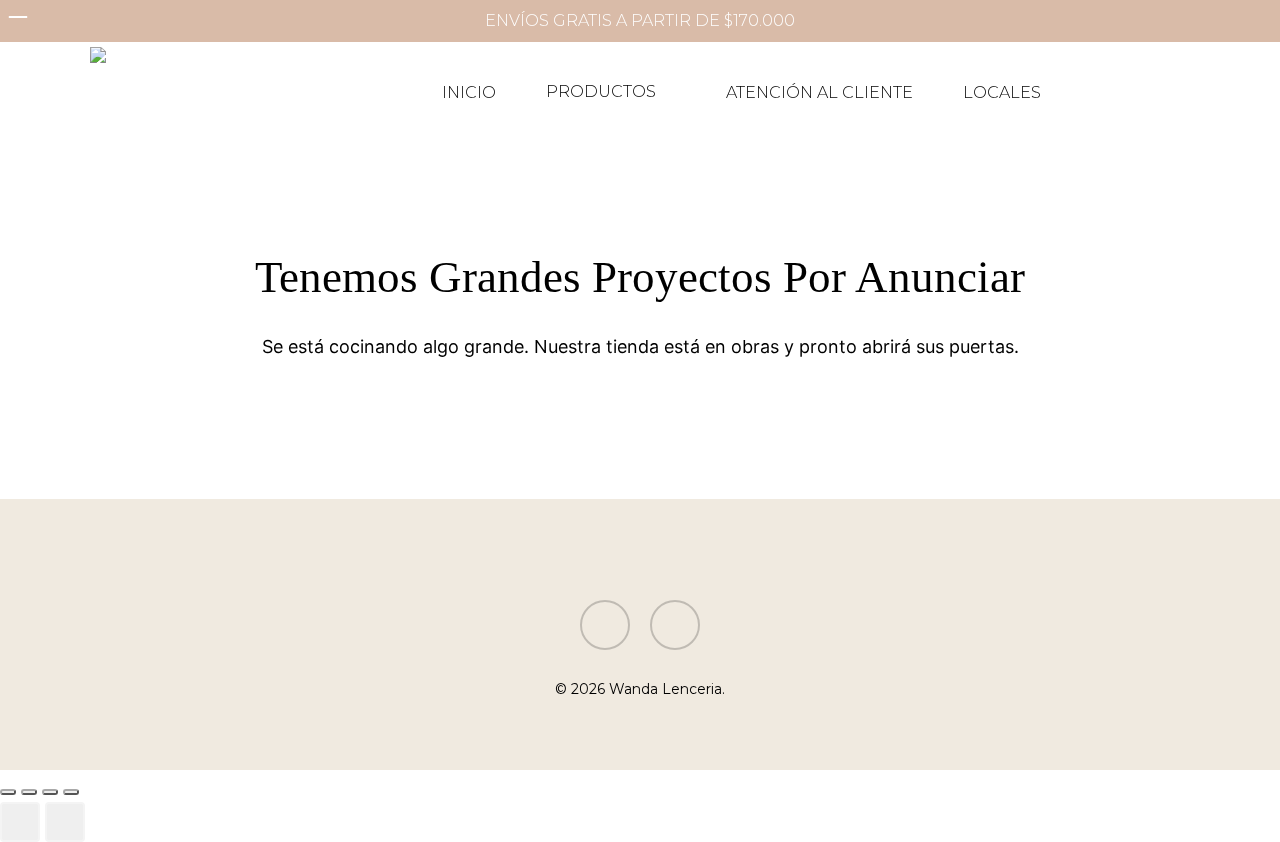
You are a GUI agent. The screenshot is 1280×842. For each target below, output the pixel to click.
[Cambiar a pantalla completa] (29, 792)
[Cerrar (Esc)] (71, 792)
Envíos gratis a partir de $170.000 (640, 20)
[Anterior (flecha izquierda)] (20, 822)
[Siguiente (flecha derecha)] (65, 822)
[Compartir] (50, 792)
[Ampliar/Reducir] (8, 792)
